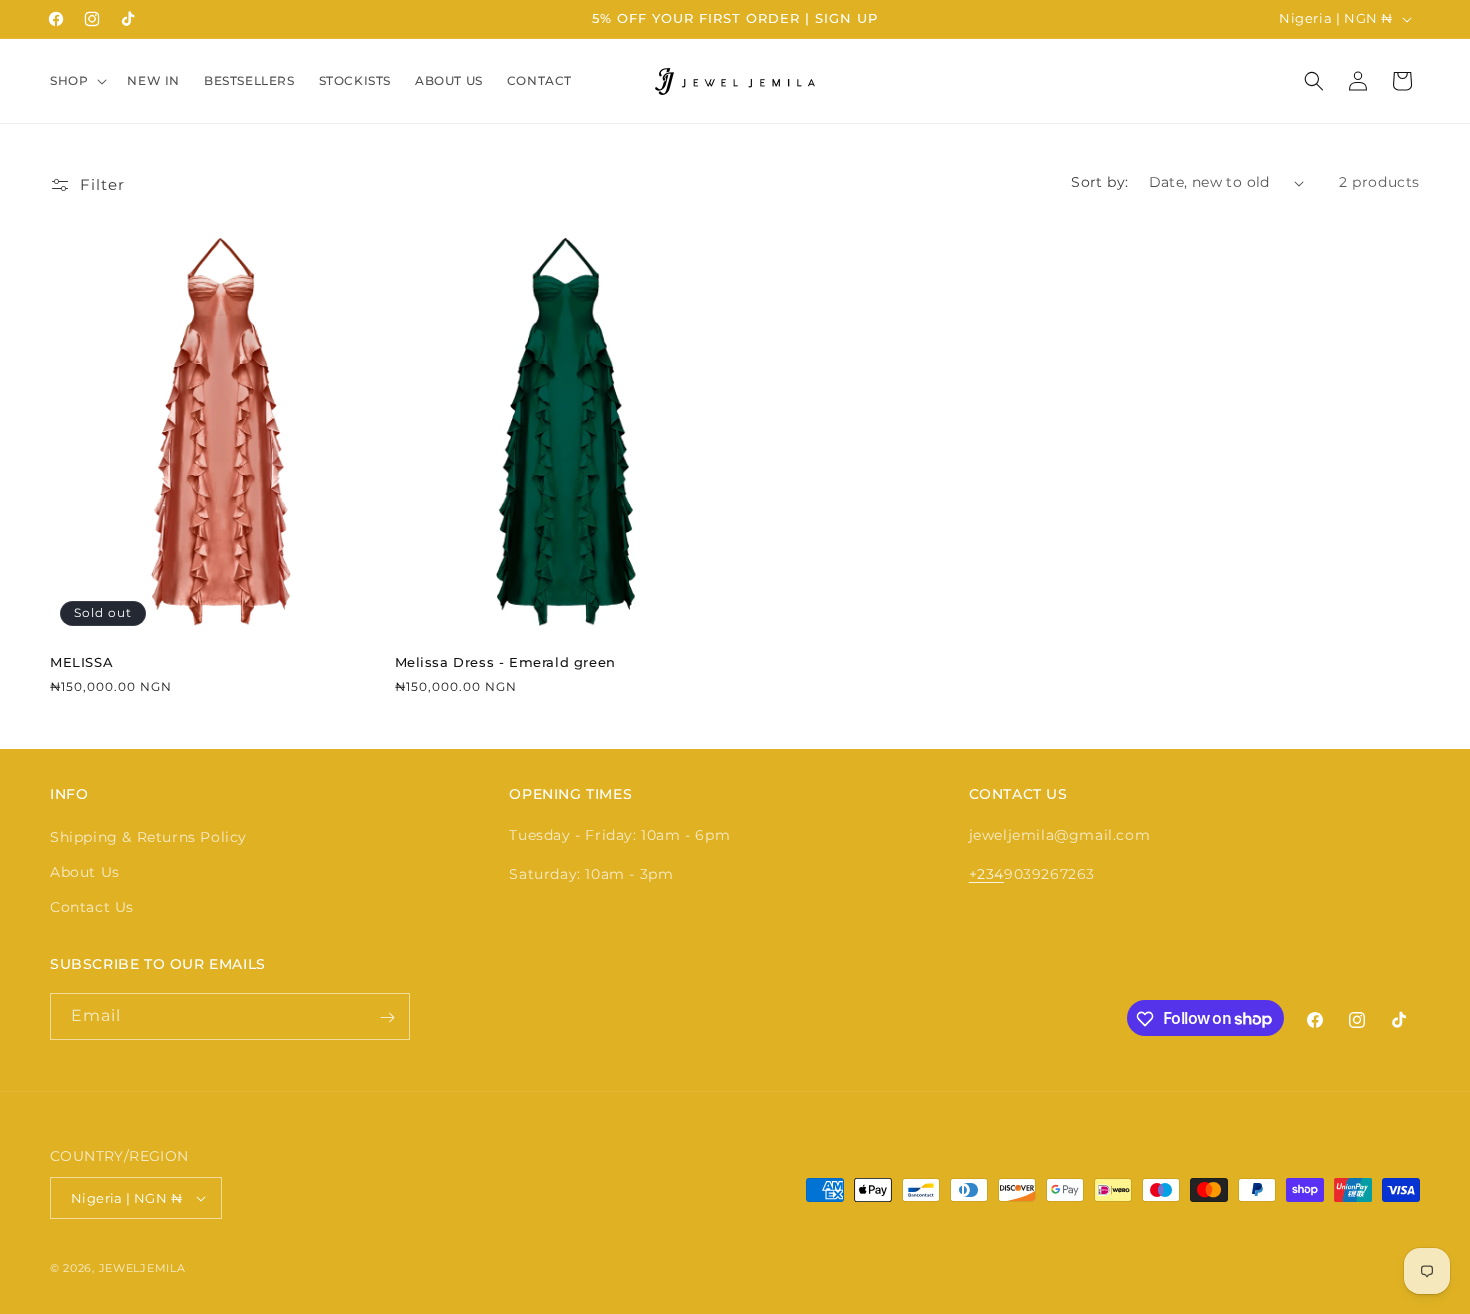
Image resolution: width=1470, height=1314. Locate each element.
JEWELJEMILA (142, 1268)
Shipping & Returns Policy (148, 837)
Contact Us (92, 907)
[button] (76, 81)
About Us (85, 872)
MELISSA (81, 662)
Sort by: (1099, 182)
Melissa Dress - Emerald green (505, 662)
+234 (986, 874)
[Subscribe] (387, 1017)
